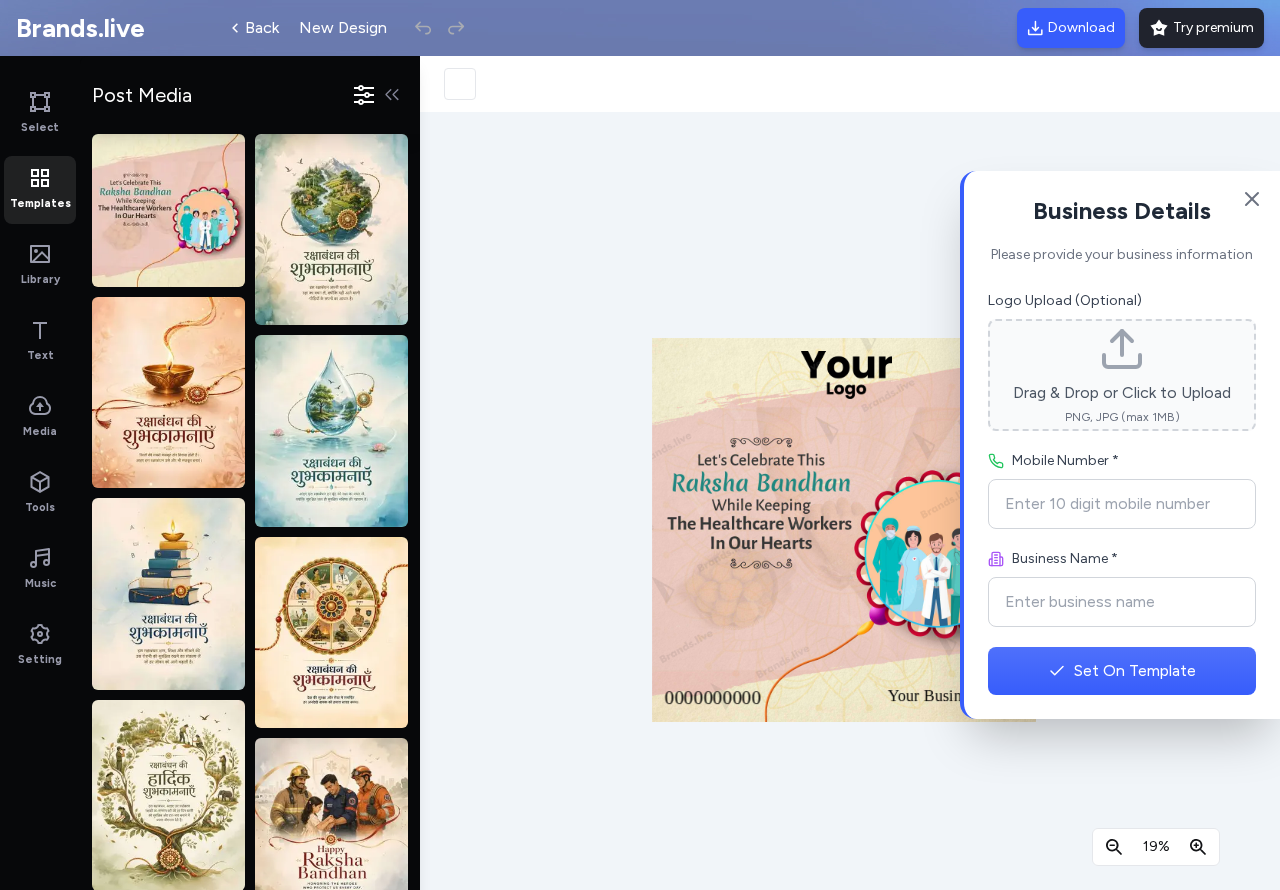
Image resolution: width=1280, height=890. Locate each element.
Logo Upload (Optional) (1065, 300)
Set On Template (1135, 670)
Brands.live (80, 28)
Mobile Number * (1065, 460)
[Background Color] (460, 84)
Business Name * (1065, 558)
